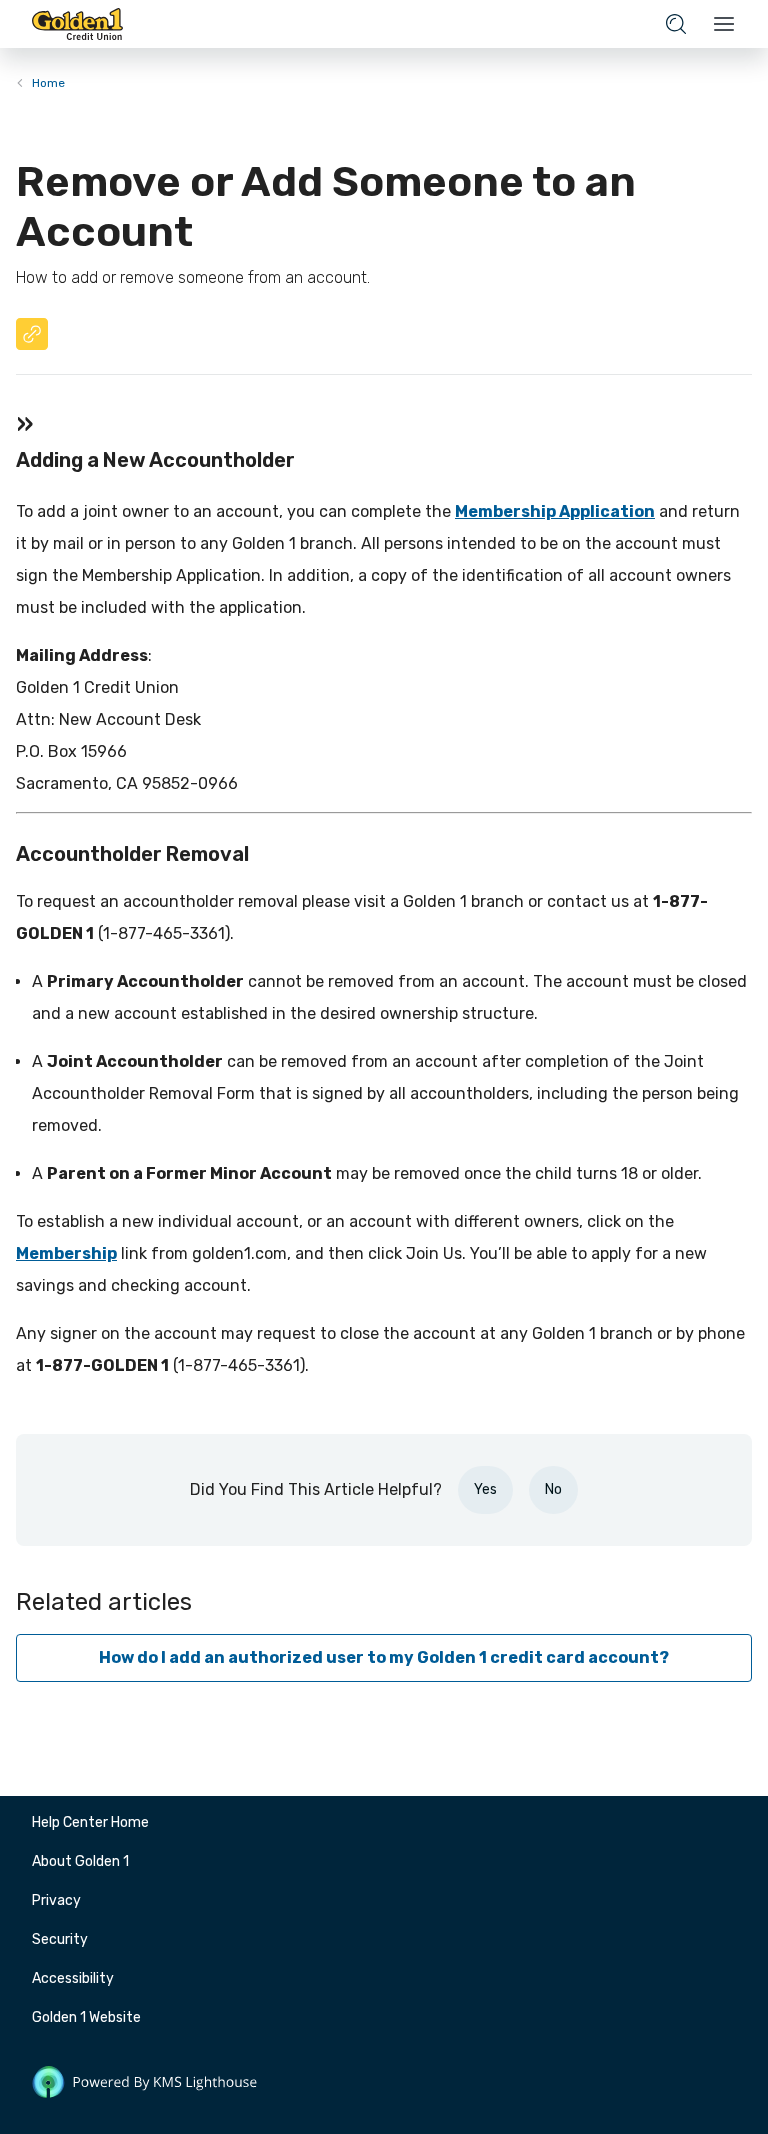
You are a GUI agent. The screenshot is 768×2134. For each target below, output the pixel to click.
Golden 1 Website (86, 2017)
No (553, 1489)
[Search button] (676, 24)
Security (60, 1939)
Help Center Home (90, 1822)
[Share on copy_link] (32, 334)
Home (48, 83)
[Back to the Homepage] (77, 24)
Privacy (56, 1900)
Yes (485, 1489)
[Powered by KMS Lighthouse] (145, 2086)
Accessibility (73, 1978)
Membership (66, 1253)
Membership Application (555, 511)
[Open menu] (724, 24)
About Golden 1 (80, 1861)
